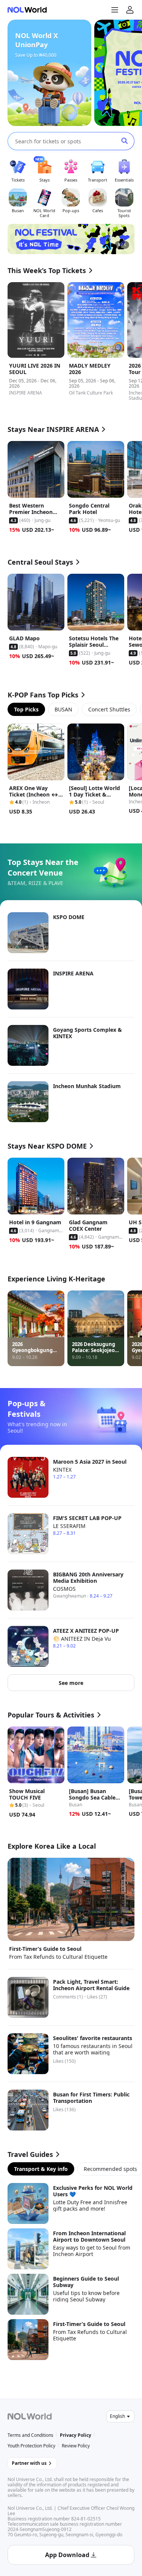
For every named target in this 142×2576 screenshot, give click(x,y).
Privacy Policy (76, 2435)
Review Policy (76, 2446)
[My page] (130, 10)
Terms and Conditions (30, 2435)
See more (71, 1683)
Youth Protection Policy (31, 2446)
